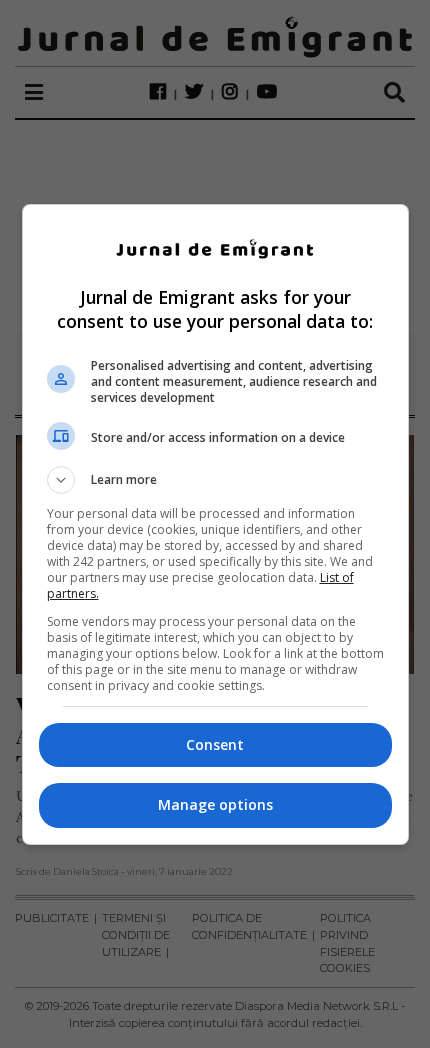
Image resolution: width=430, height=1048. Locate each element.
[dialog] (215, 524)
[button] (215, 480)
